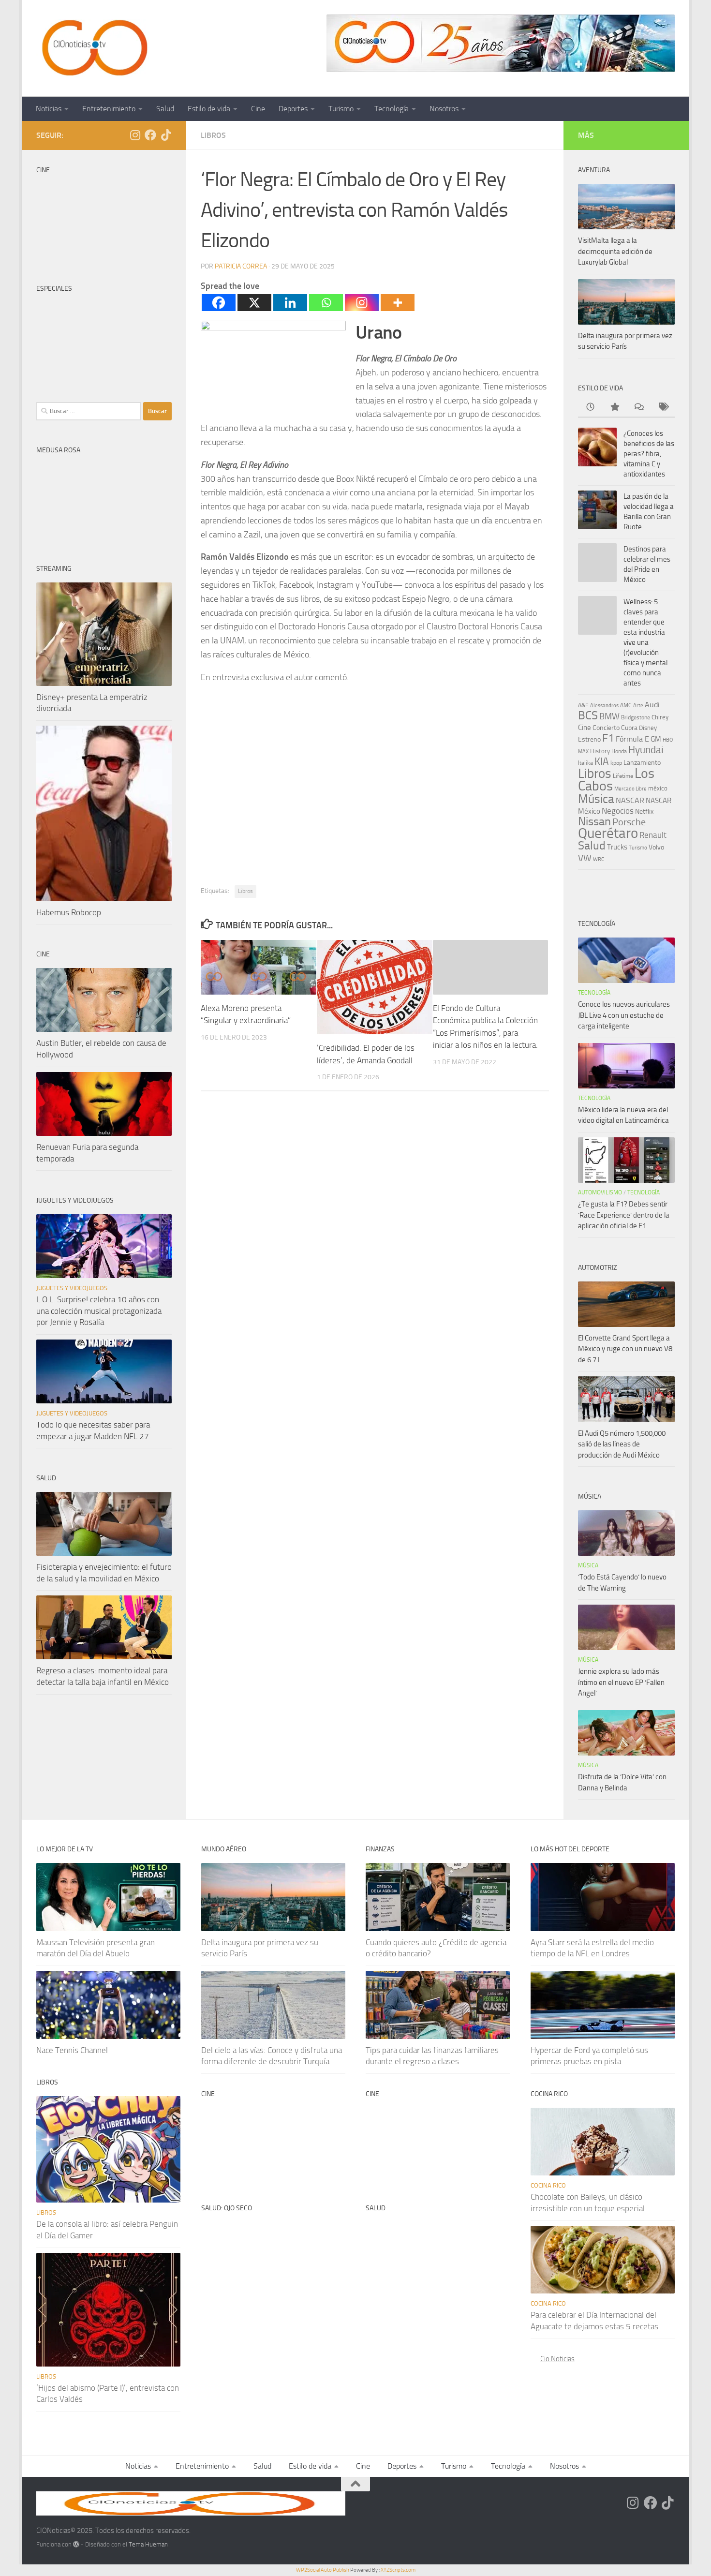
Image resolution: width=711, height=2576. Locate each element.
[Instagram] (362, 303)
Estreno (589, 739)
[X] (254, 303)
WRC (599, 859)
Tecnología (392, 109)
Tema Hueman (148, 2544)
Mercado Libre (630, 789)
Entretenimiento (109, 109)
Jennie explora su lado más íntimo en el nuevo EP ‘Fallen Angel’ (621, 1682)
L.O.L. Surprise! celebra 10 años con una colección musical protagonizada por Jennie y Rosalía (99, 1311)
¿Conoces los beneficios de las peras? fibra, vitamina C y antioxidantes (649, 454)
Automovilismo (600, 1192)
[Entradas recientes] (590, 408)
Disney (648, 728)
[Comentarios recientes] (638, 408)
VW (585, 858)
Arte (638, 706)
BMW (609, 716)
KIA (602, 761)
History (600, 751)
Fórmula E (632, 739)
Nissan (594, 821)
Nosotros (444, 109)
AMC (626, 705)
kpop (616, 763)
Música (596, 799)
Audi (652, 705)
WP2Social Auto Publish (323, 2570)
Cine (258, 109)
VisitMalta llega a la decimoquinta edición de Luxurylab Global (615, 251)
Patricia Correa (241, 266)
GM (656, 739)
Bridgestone (636, 717)
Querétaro (608, 833)
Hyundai (646, 750)
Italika (585, 763)
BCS (588, 715)
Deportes (293, 109)
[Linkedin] (290, 303)
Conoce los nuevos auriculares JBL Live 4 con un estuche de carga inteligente (624, 1015)
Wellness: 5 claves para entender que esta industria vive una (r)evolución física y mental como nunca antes (645, 642)
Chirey (660, 717)
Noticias (49, 109)
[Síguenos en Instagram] (135, 135)
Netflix (644, 811)
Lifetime (623, 776)
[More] (398, 303)
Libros (213, 135)
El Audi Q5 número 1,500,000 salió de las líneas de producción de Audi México (622, 1444)
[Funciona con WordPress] (76, 2544)
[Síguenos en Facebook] (150, 135)
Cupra (629, 728)
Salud (165, 109)
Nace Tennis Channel (72, 2050)
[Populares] (614, 408)
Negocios (618, 811)
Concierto (606, 728)
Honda (619, 751)
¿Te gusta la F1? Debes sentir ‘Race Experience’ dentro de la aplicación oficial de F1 (624, 1215)
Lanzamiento (642, 763)
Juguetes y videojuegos (72, 1288)
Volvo (656, 847)
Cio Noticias (557, 2359)
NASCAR (630, 800)
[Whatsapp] (326, 303)
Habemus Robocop (69, 912)
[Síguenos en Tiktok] (166, 135)
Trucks (617, 847)
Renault (653, 835)
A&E (583, 705)
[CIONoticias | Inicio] (93, 48)
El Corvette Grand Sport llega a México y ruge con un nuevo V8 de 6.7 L (625, 1349)
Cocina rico (548, 2185)
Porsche (629, 822)
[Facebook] (219, 303)
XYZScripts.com (398, 2570)
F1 (608, 738)
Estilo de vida (209, 109)
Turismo (341, 109)
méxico (658, 788)
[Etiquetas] (663, 408)
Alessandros (604, 705)
